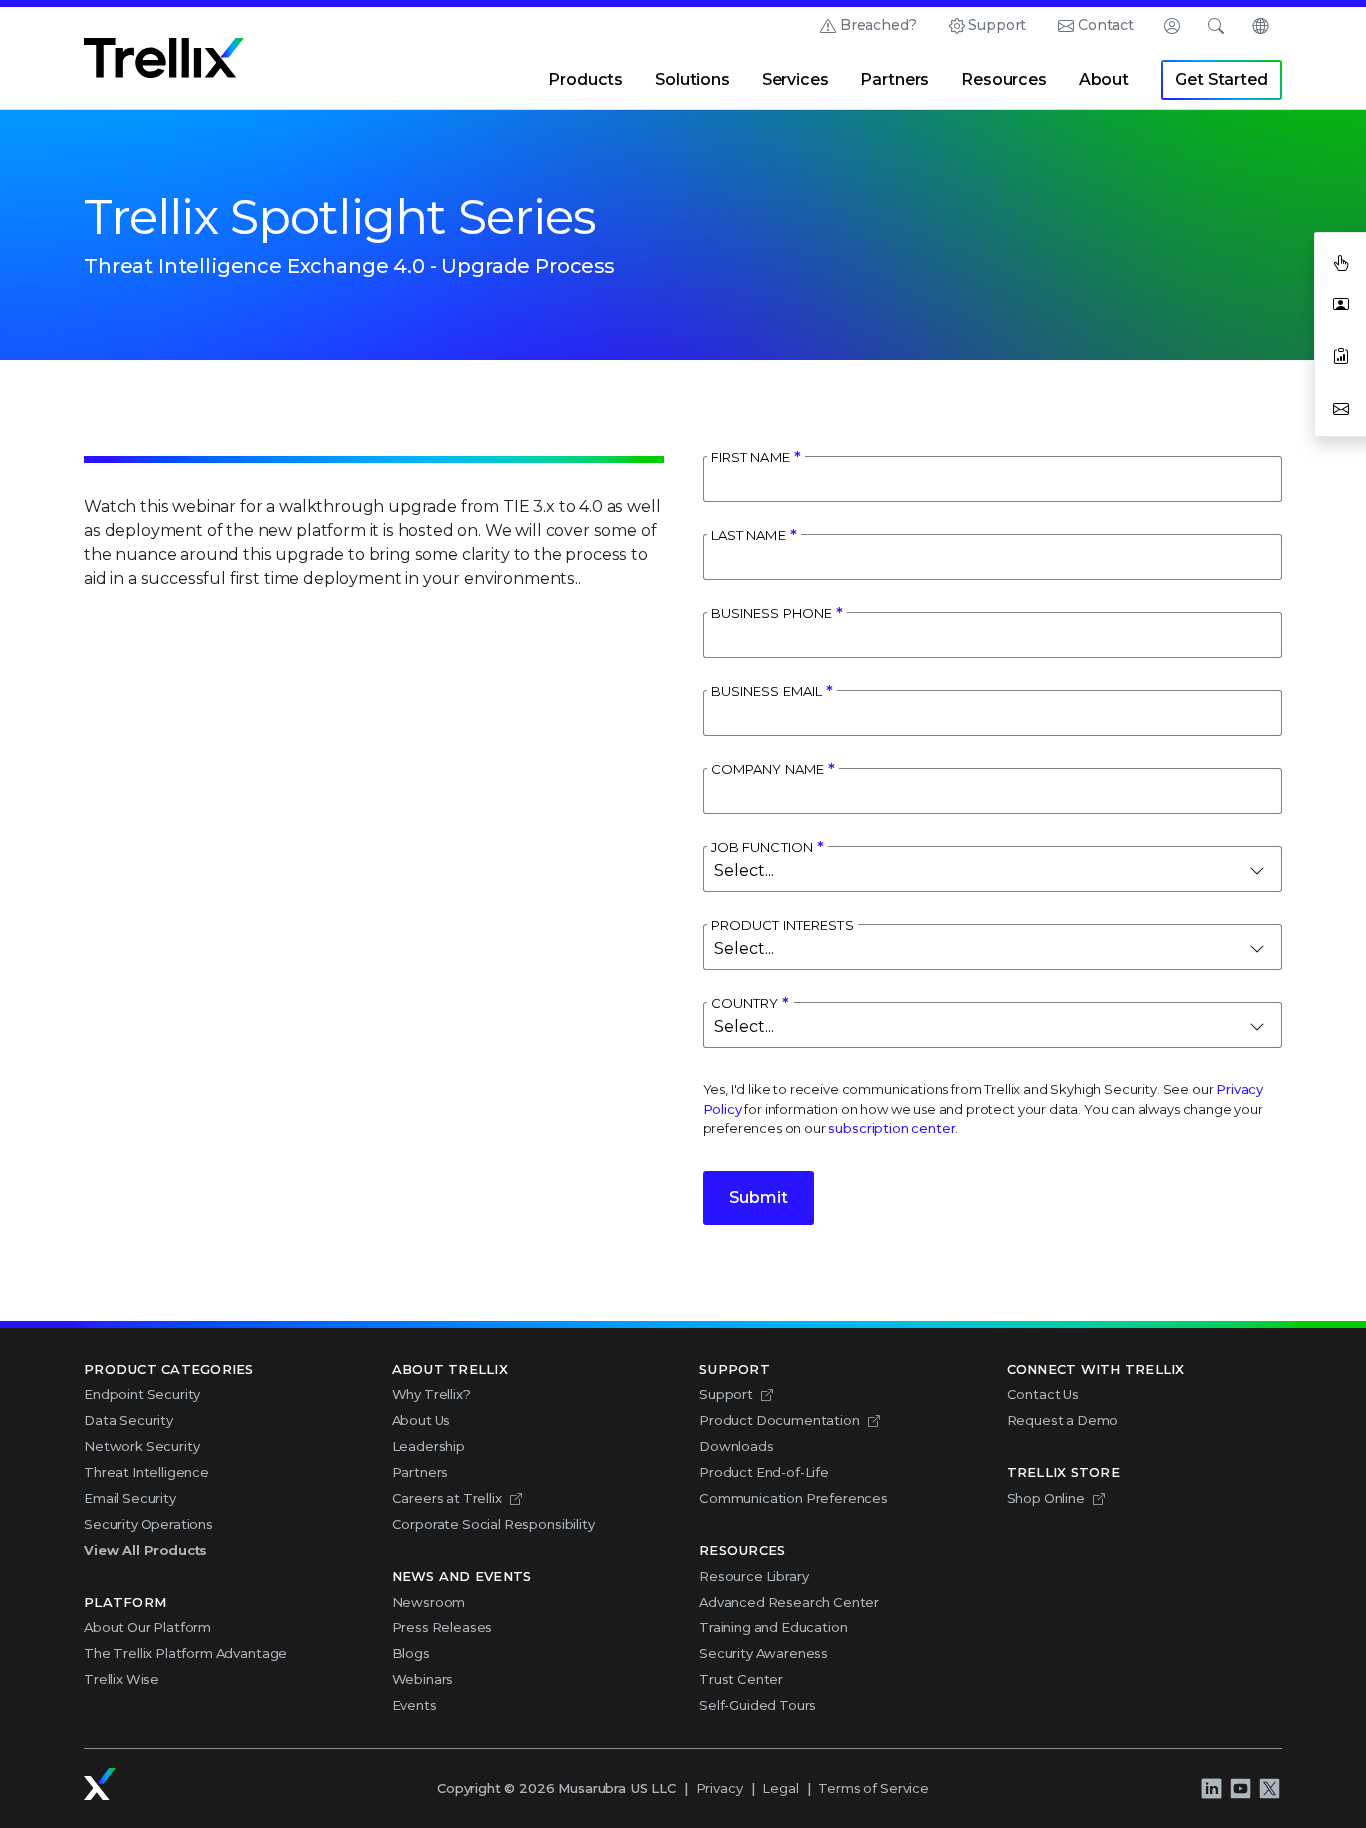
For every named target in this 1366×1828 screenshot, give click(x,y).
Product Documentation (779, 1420)
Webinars (423, 1679)
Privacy (719, 1788)
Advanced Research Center (789, 1602)
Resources (1004, 79)
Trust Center (741, 1679)
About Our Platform (147, 1627)
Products (585, 79)
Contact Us (1043, 1394)
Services (795, 79)
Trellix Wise (121, 1679)
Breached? (878, 25)
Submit (758, 1197)
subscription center (891, 1128)
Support (997, 25)
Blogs (411, 1653)
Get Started (1221, 79)
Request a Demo (1063, 1420)
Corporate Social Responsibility (493, 1524)
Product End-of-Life (764, 1472)
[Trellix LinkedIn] (1211, 1788)
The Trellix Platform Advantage (185, 1653)
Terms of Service (873, 1788)
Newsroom (429, 1602)
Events (414, 1705)
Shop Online (1046, 1498)
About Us (421, 1420)
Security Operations (148, 1524)
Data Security (128, 1420)
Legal (780, 1788)
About (1104, 79)
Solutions (692, 79)
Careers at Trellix (447, 1498)
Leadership (428, 1446)
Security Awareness (763, 1653)
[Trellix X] (1269, 1788)
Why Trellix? (431, 1394)
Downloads (736, 1446)
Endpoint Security (142, 1394)
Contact (1106, 25)
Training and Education (773, 1627)
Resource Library (753, 1576)
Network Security (141, 1446)
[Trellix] (100, 1784)
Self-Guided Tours (757, 1705)
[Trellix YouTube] (1240, 1788)
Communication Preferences (793, 1498)
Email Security (130, 1498)
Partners (894, 79)
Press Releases (442, 1627)
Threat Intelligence (146, 1472)
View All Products (145, 1550)
